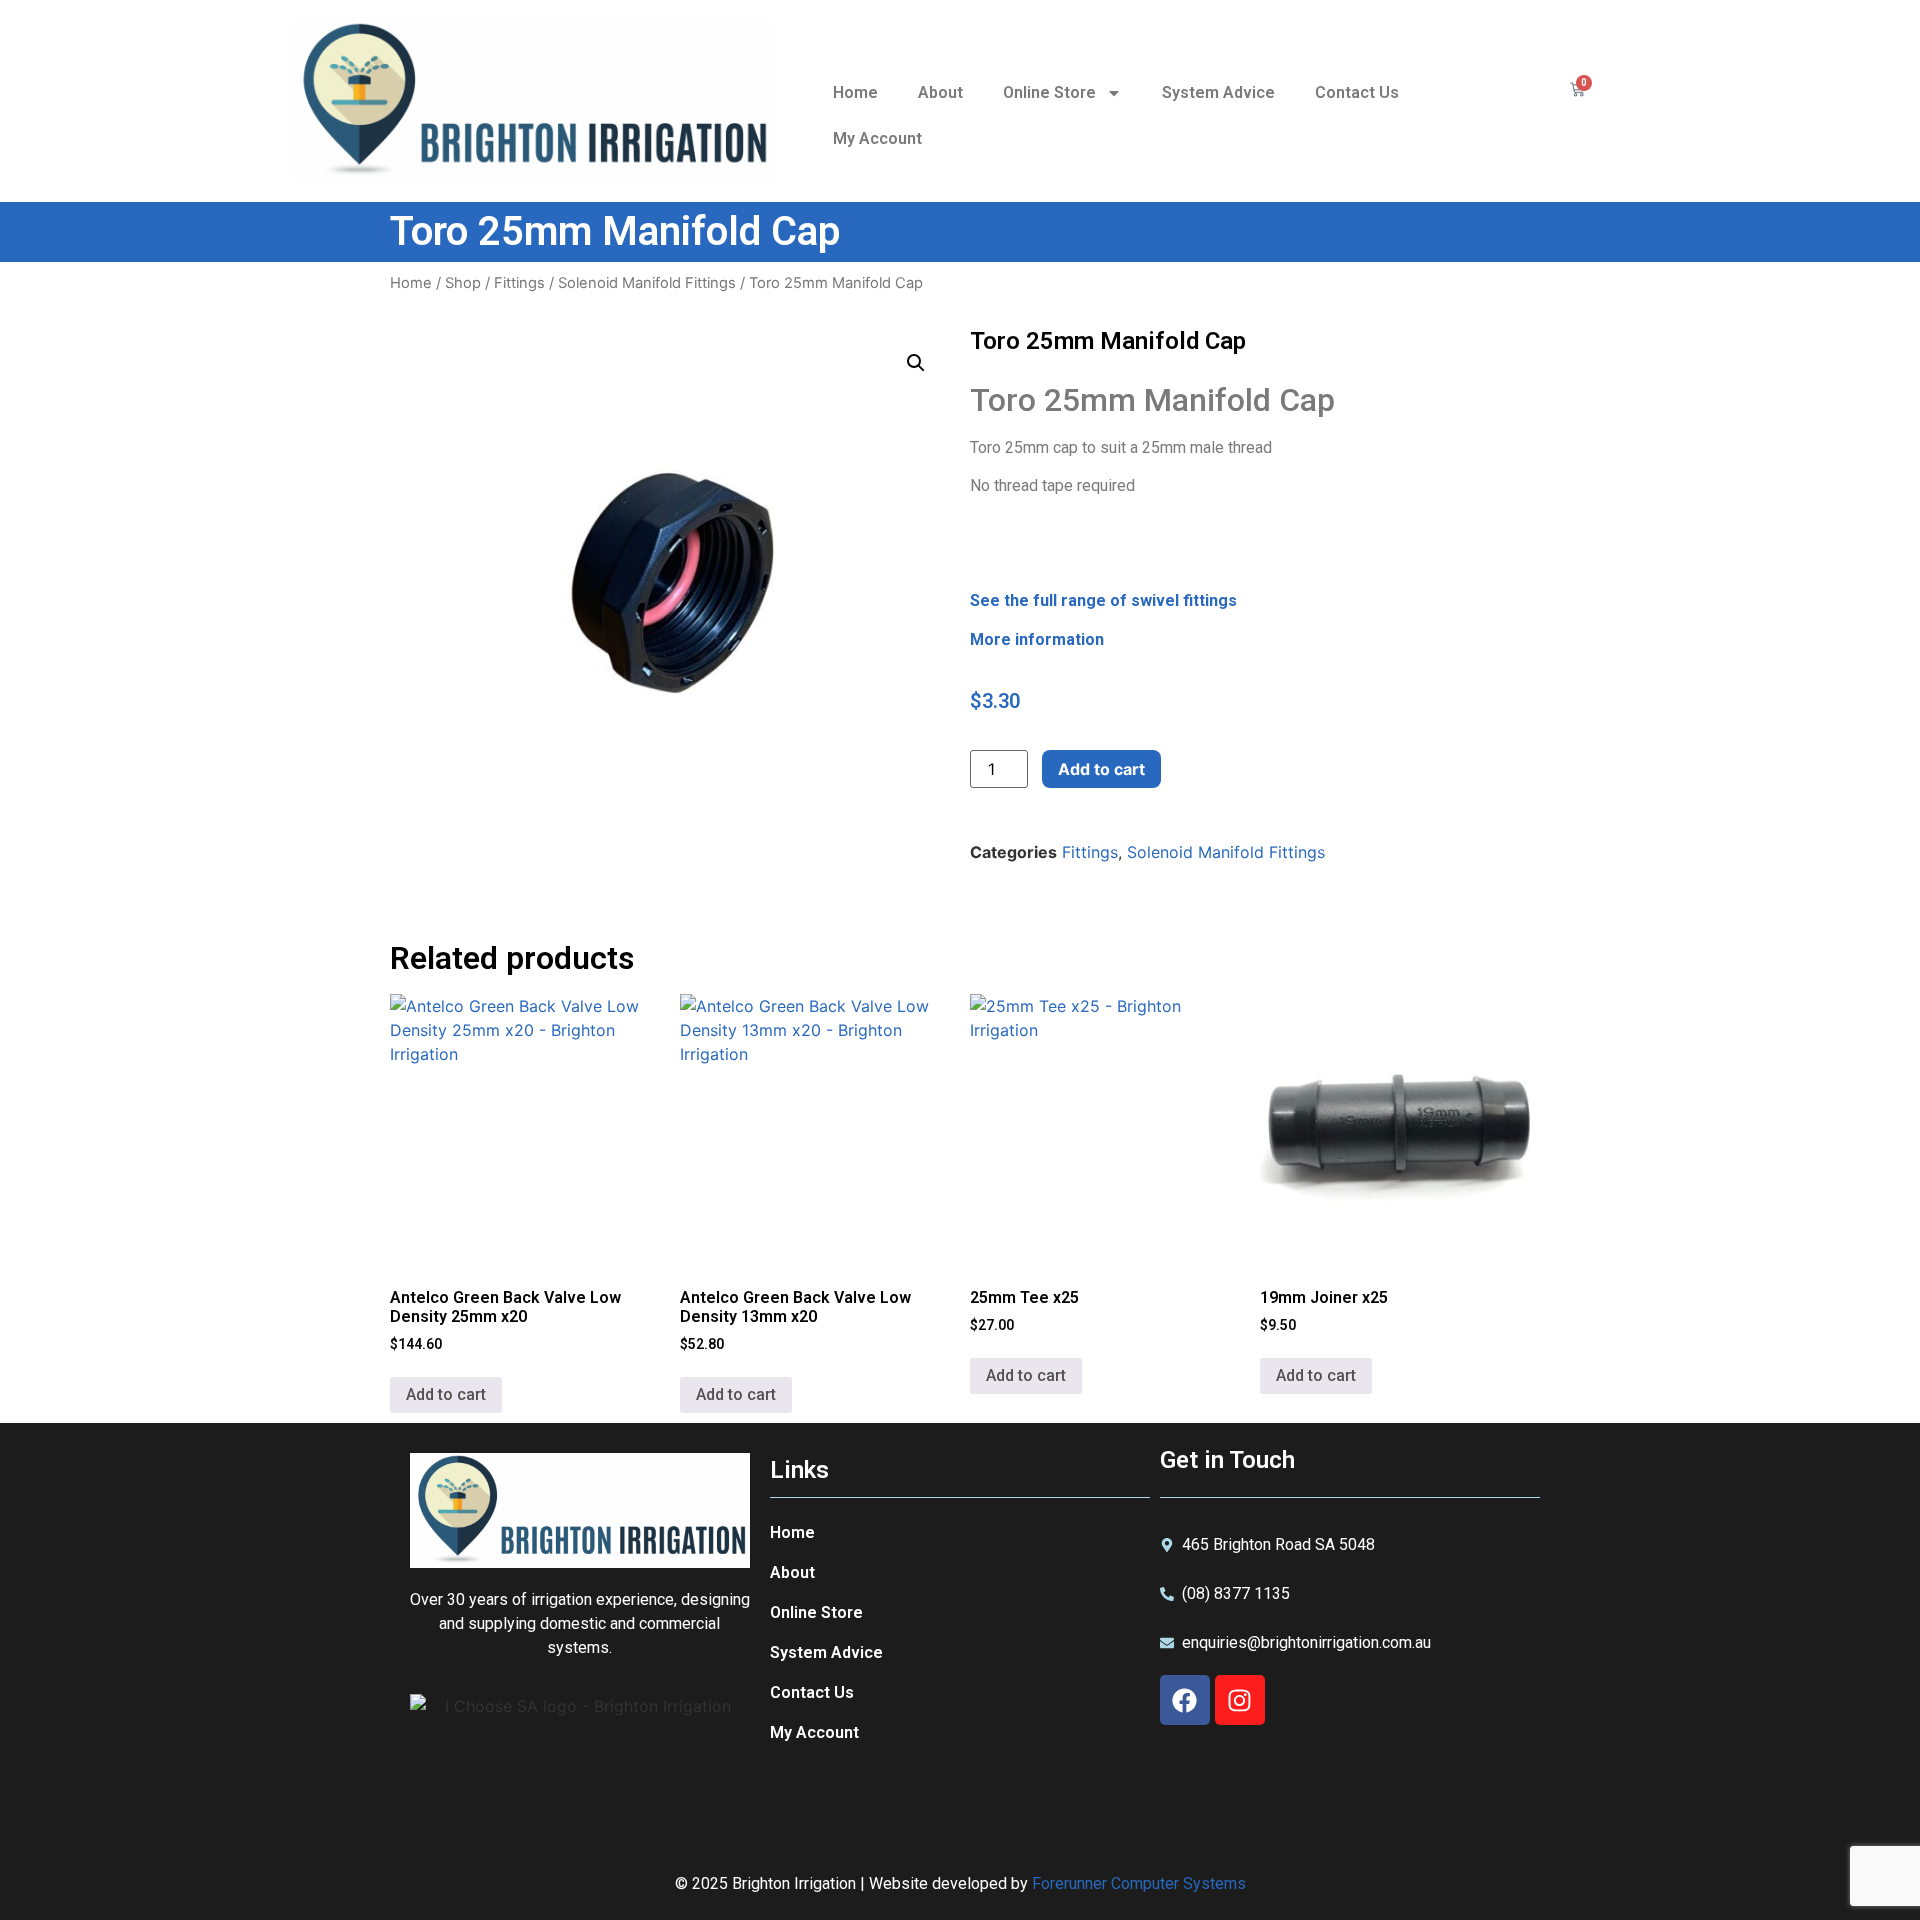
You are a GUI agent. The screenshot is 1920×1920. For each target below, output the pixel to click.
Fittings (519, 283)
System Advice (1218, 92)
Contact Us (1357, 92)
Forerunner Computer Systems (1139, 1883)
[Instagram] (1240, 1700)
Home (855, 92)
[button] (916, 363)
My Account (877, 138)
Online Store (1049, 92)
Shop (463, 283)
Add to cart (1101, 769)
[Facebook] (1185, 1700)
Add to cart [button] (446, 1394)
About (940, 92)
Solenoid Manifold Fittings (647, 283)
